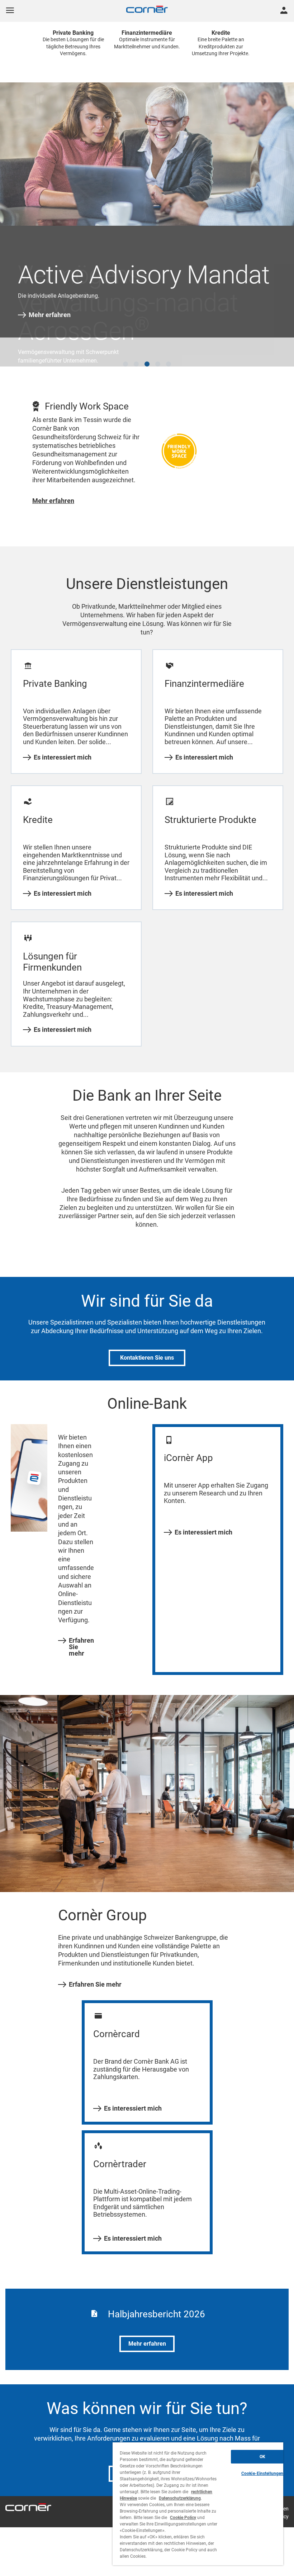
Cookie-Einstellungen (262, 2474)
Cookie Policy (183, 2518)
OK (262, 2457)
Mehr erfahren (50, 315)
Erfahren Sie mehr (81, 1629)
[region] (198, 2504)
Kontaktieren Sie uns (147, 1340)
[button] (125, 346)
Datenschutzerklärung (180, 2498)
